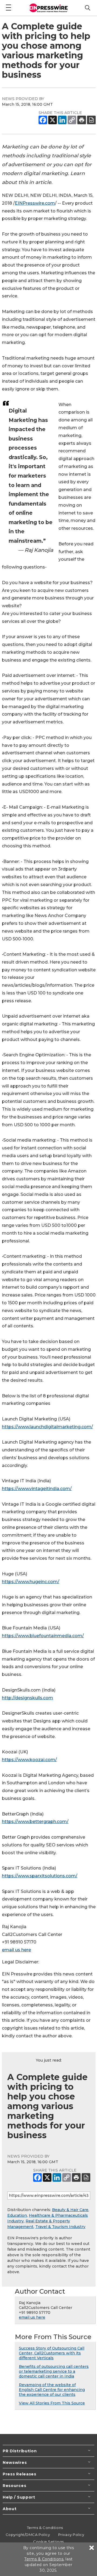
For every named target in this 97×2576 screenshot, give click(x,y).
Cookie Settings (48, 2542)
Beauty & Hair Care (70, 2210)
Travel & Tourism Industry (60, 2227)
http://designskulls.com (27, 1698)
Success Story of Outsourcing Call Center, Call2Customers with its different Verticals (52, 2353)
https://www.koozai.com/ (29, 1760)
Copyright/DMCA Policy (28, 2535)
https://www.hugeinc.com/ (31, 1582)
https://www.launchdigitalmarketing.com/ (47, 1427)
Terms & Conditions (45, 2528)
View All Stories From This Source (52, 2403)
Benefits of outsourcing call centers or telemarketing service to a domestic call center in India (54, 2371)
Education (17, 2215)
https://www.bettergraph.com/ (35, 1822)
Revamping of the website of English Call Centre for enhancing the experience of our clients (52, 2390)
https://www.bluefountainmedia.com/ (43, 1636)
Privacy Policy (71, 2535)
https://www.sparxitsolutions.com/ (40, 1876)
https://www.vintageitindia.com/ (37, 1489)
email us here (16, 1950)
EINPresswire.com (35, 203)
